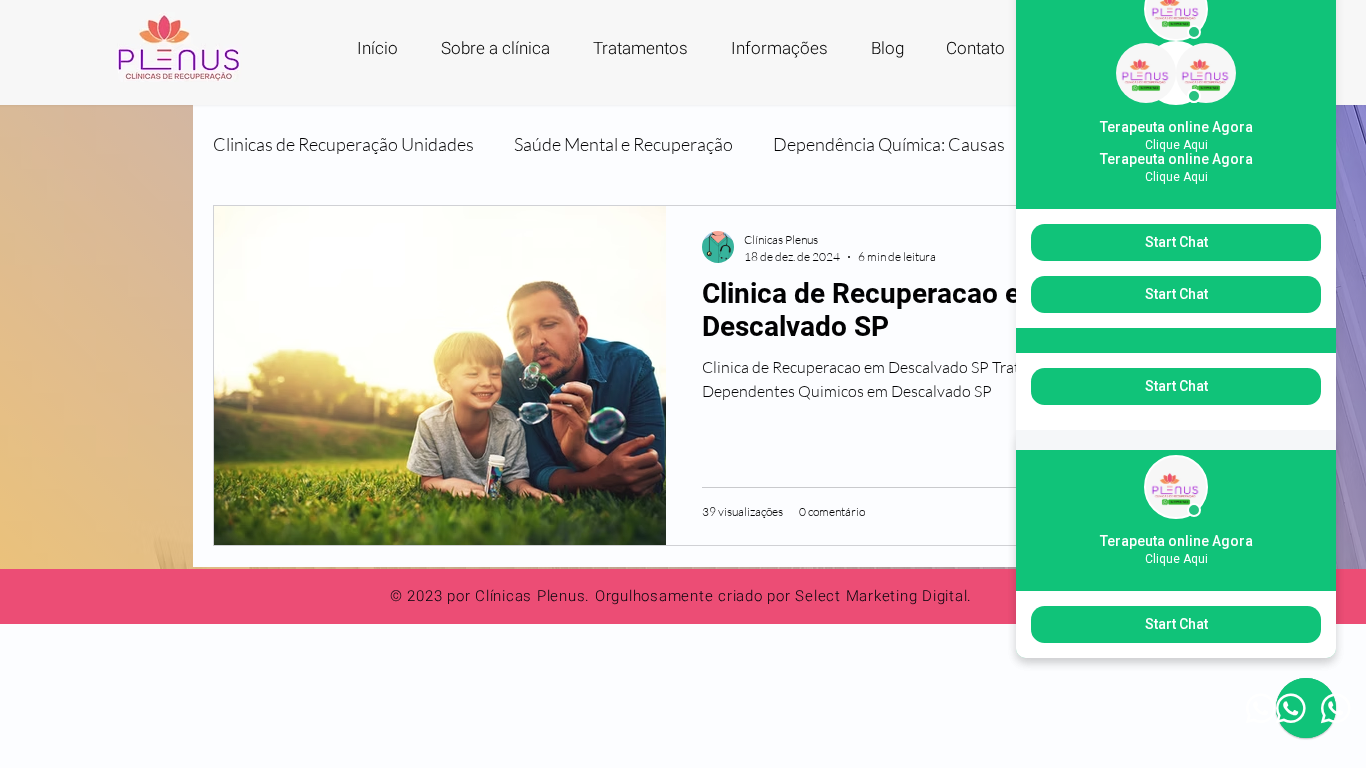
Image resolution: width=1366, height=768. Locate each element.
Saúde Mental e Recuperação (623, 144)
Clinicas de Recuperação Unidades (343, 144)
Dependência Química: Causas (889, 144)
